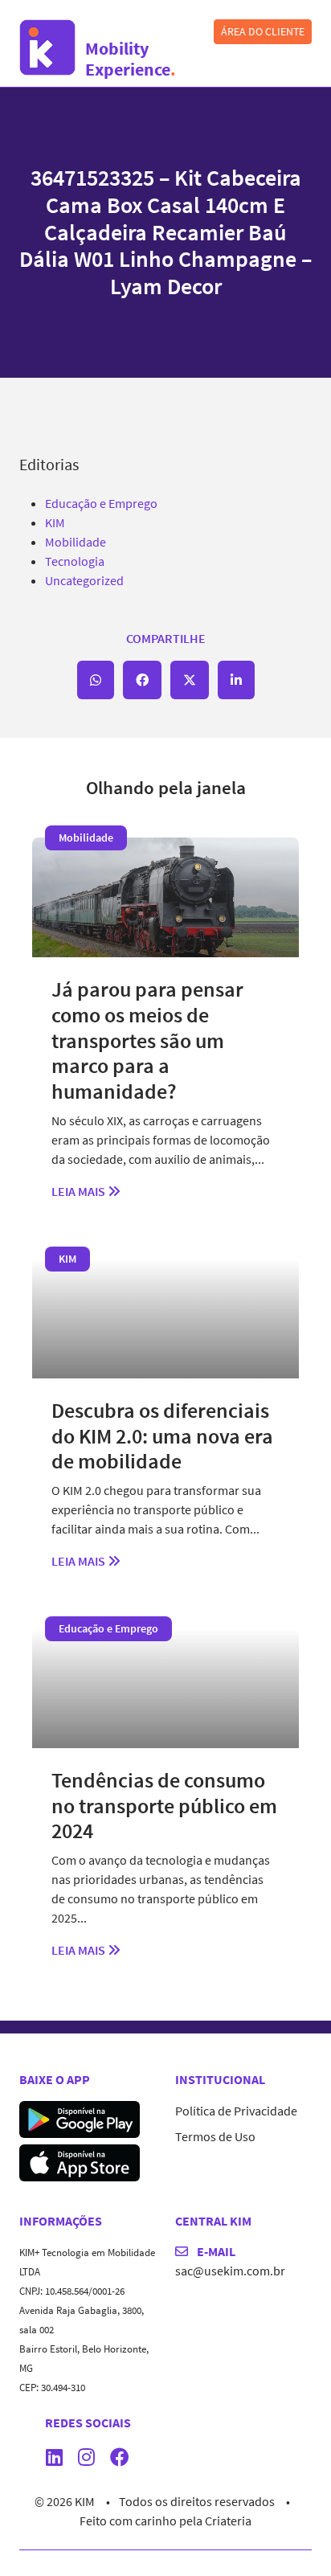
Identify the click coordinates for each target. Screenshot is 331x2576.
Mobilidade (76, 542)
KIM (55, 522)
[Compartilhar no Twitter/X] (190, 680)
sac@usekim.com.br (230, 2271)
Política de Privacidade (236, 2111)
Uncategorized (84, 580)
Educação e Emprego (101, 503)
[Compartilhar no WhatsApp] (96, 680)
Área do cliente (263, 31)
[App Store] (80, 2160)
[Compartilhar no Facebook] (142, 680)
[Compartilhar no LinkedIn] (236, 680)
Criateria (228, 2521)
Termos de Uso (215, 2136)
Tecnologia (75, 561)
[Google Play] (80, 2117)
